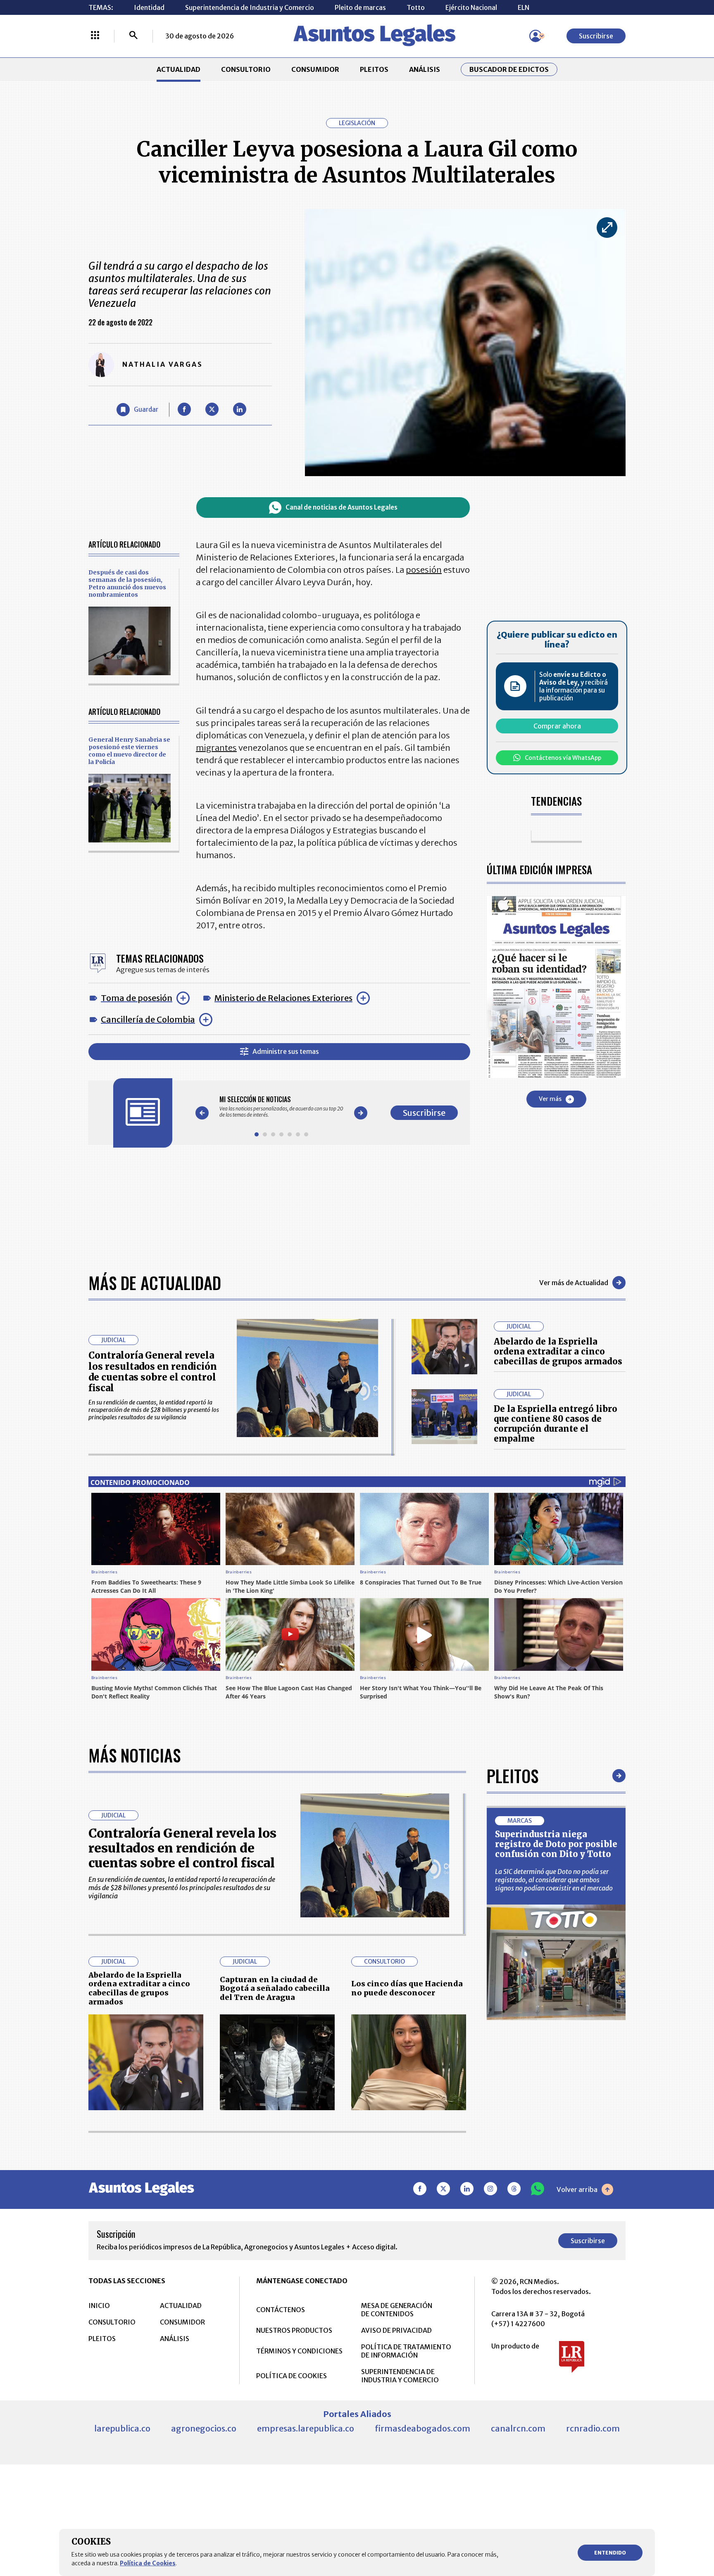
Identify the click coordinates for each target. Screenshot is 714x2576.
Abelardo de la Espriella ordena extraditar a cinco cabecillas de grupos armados (558, 1351)
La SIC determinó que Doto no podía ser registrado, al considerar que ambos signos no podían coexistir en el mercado (554, 1880)
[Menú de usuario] (535, 36)
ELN (524, 7)
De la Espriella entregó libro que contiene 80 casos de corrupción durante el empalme (556, 1424)
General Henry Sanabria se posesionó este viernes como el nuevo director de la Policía (129, 751)
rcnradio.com (593, 2428)
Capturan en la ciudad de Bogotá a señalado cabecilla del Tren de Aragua (275, 1988)
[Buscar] (133, 36)
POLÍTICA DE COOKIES (292, 2376)
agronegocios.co (204, 2428)
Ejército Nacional (471, 7)
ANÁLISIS (425, 69)
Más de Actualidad (155, 1283)
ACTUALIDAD (178, 69)
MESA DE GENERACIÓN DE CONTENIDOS (397, 2310)
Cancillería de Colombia (148, 1019)
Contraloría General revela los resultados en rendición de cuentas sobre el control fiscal (153, 1372)
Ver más (550, 1099)
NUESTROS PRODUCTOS (294, 2330)
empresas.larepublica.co (306, 2428)
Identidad (149, 7)
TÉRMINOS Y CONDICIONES (299, 2351)
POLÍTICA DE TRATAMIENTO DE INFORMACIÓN (406, 2351)
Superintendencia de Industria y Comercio (250, 7)
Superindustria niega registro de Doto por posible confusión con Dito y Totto (556, 1844)
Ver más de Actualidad (574, 1283)
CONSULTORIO (246, 69)
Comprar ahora (557, 726)
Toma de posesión (137, 998)
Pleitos (513, 1776)
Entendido (610, 2553)
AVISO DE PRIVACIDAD (396, 2330)
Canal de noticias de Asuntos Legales (342, 507)
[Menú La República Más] (95, 36)
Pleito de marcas (360, 7)
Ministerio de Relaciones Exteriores (283, 998)
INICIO (99, 2306)
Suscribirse (596, 36)
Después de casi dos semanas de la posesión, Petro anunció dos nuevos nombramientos (127, 584)
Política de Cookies (148, 2563)
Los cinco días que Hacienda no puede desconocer (407, 1988)
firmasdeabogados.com (422, 2428)
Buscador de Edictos (509, 69)
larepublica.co (122, 2428)
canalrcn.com (518, 2428)
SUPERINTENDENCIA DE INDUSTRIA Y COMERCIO (400, 2376)
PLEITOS (374, 69)
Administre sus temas (286, 1051)
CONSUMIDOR (315, 69)
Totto (416, 7)
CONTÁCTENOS (281, 2310)
